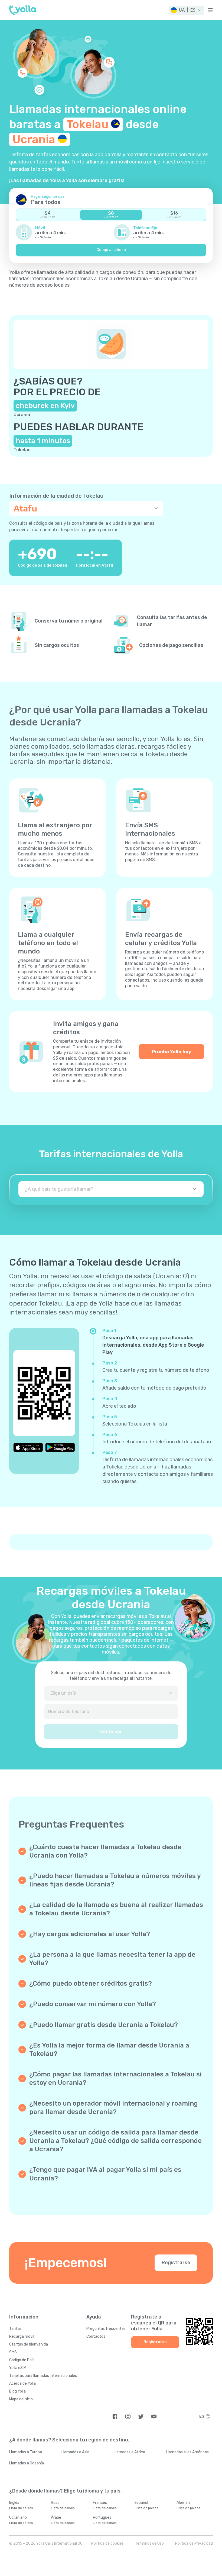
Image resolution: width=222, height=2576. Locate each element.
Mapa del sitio (21, 2399)
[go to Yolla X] (141, 2416)
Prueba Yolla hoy (172, 1052)
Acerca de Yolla (22, 2383)
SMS (13, 2352)
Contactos (96, 2336)
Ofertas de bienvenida (29, 2344)
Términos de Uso (149, 2543)
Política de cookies (107, 2543)
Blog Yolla (17, 2391)
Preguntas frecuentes (106, 2329)
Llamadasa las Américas (187, 2452)
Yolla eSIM (18, 2368)
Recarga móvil (22, 2336)
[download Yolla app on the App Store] (28, 1447)
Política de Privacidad (194, 2543)
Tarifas (15, 2329)
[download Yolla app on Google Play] (60, 1447)
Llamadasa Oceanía (27, 2463)
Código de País (22, 2360)
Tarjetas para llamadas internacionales (43, 2376)
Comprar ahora (111, 250)
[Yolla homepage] (23, 10)
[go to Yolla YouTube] (154, 2416)
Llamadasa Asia (75, 2452)
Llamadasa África (129, 2452)
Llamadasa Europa (26, 2452)
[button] (186, 10)
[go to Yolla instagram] (128, 2416)
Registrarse (176, 2263)
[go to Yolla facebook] (115, 2416)
